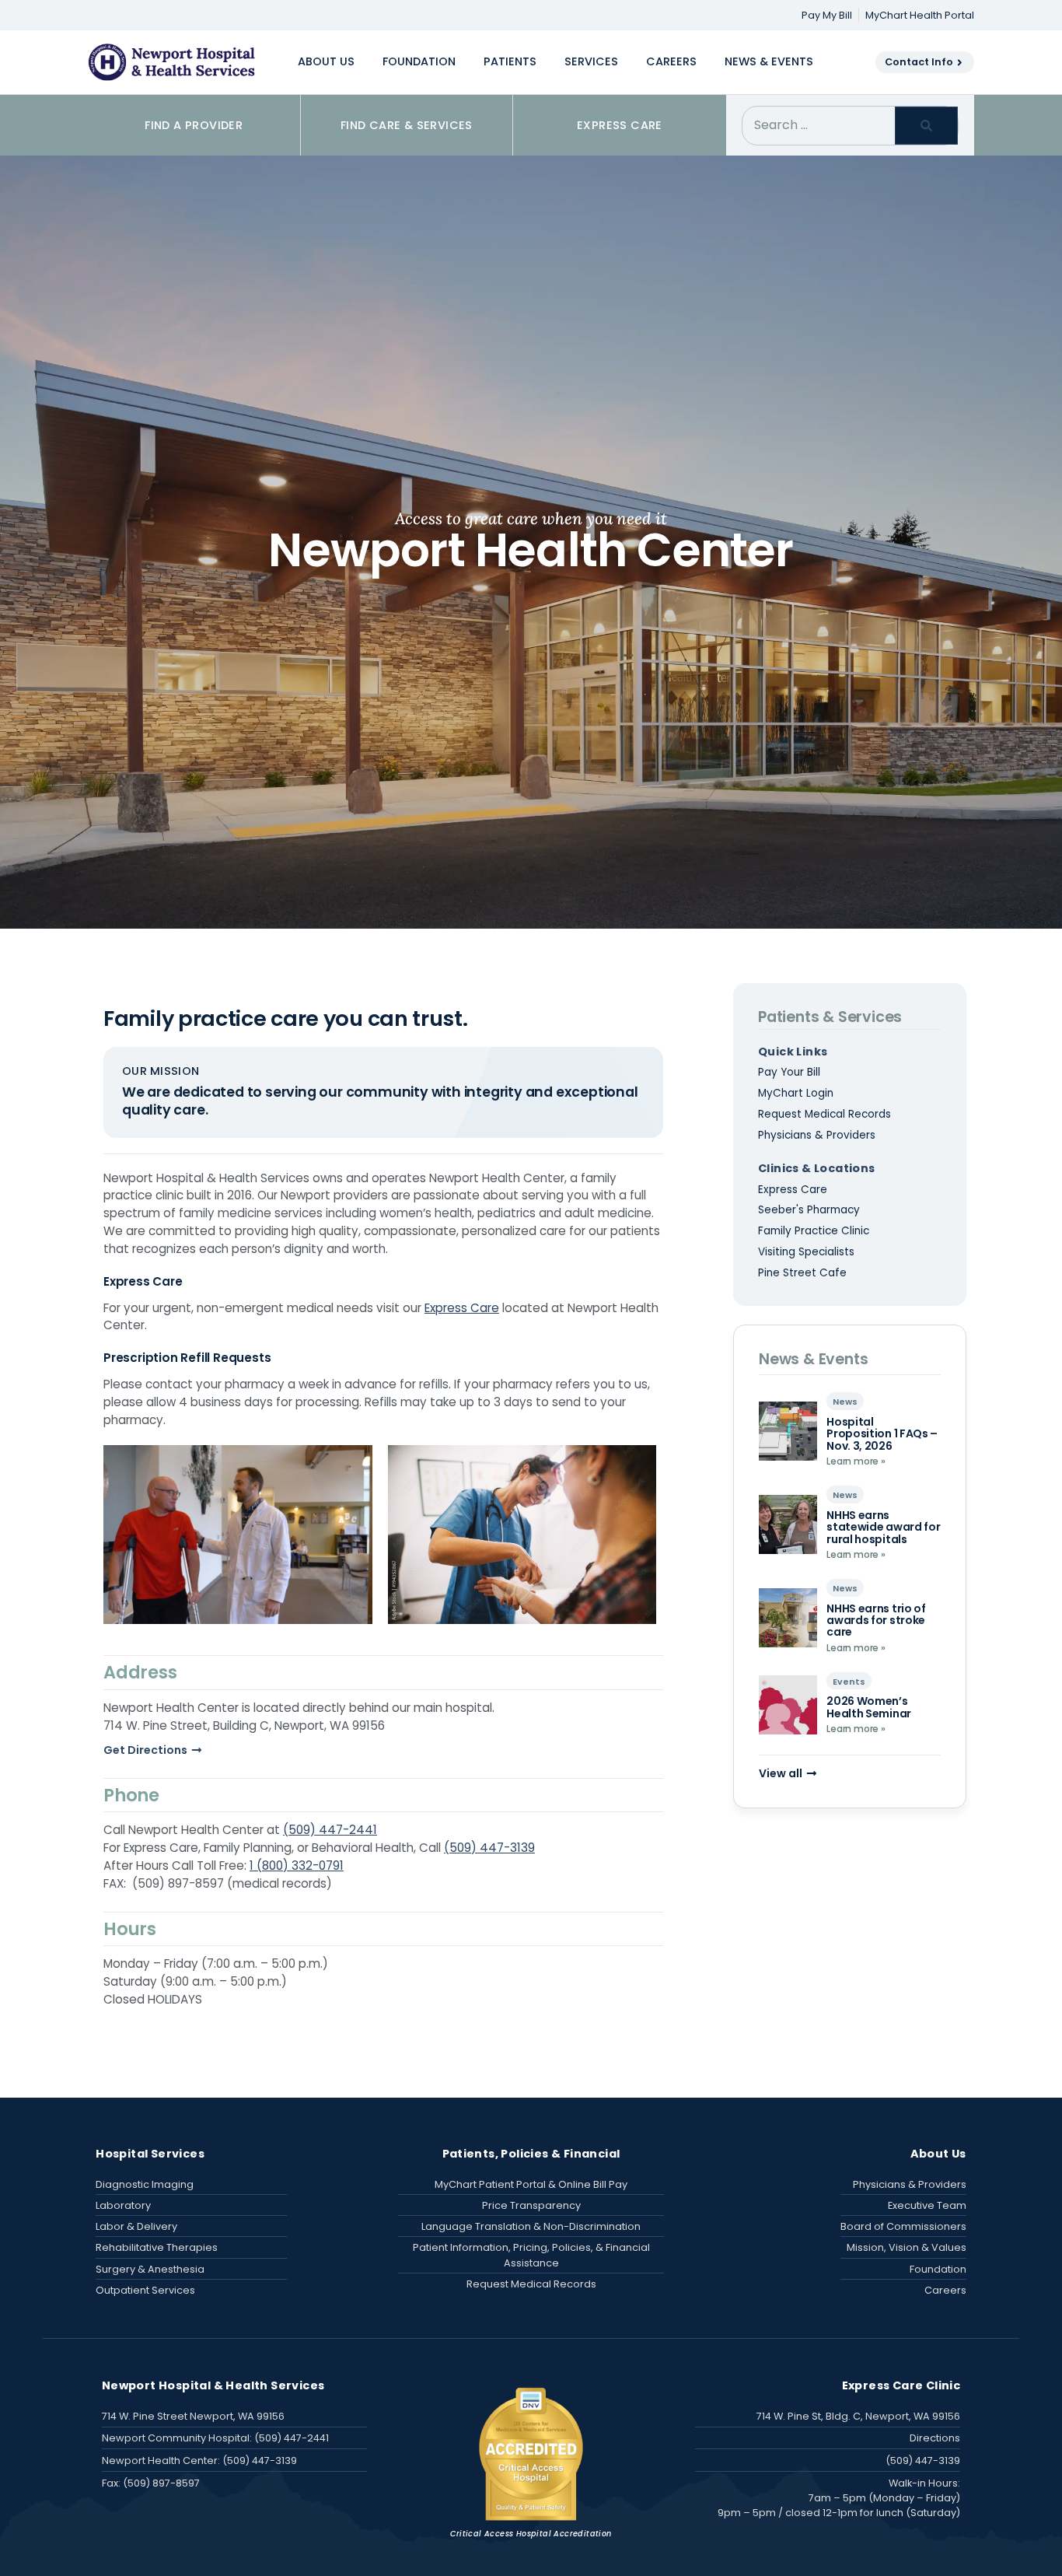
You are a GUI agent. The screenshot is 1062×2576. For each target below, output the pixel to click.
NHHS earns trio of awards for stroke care (876, 1620)
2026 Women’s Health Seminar (869, 1707)
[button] (326, 62)
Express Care (462, 1308)
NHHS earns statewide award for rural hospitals (883, 1527)
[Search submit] (926, 126)
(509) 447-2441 (330, 1830)
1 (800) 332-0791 (297, 1865)
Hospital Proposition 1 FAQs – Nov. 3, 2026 (882, 1434)
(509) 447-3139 (489, 1848)
